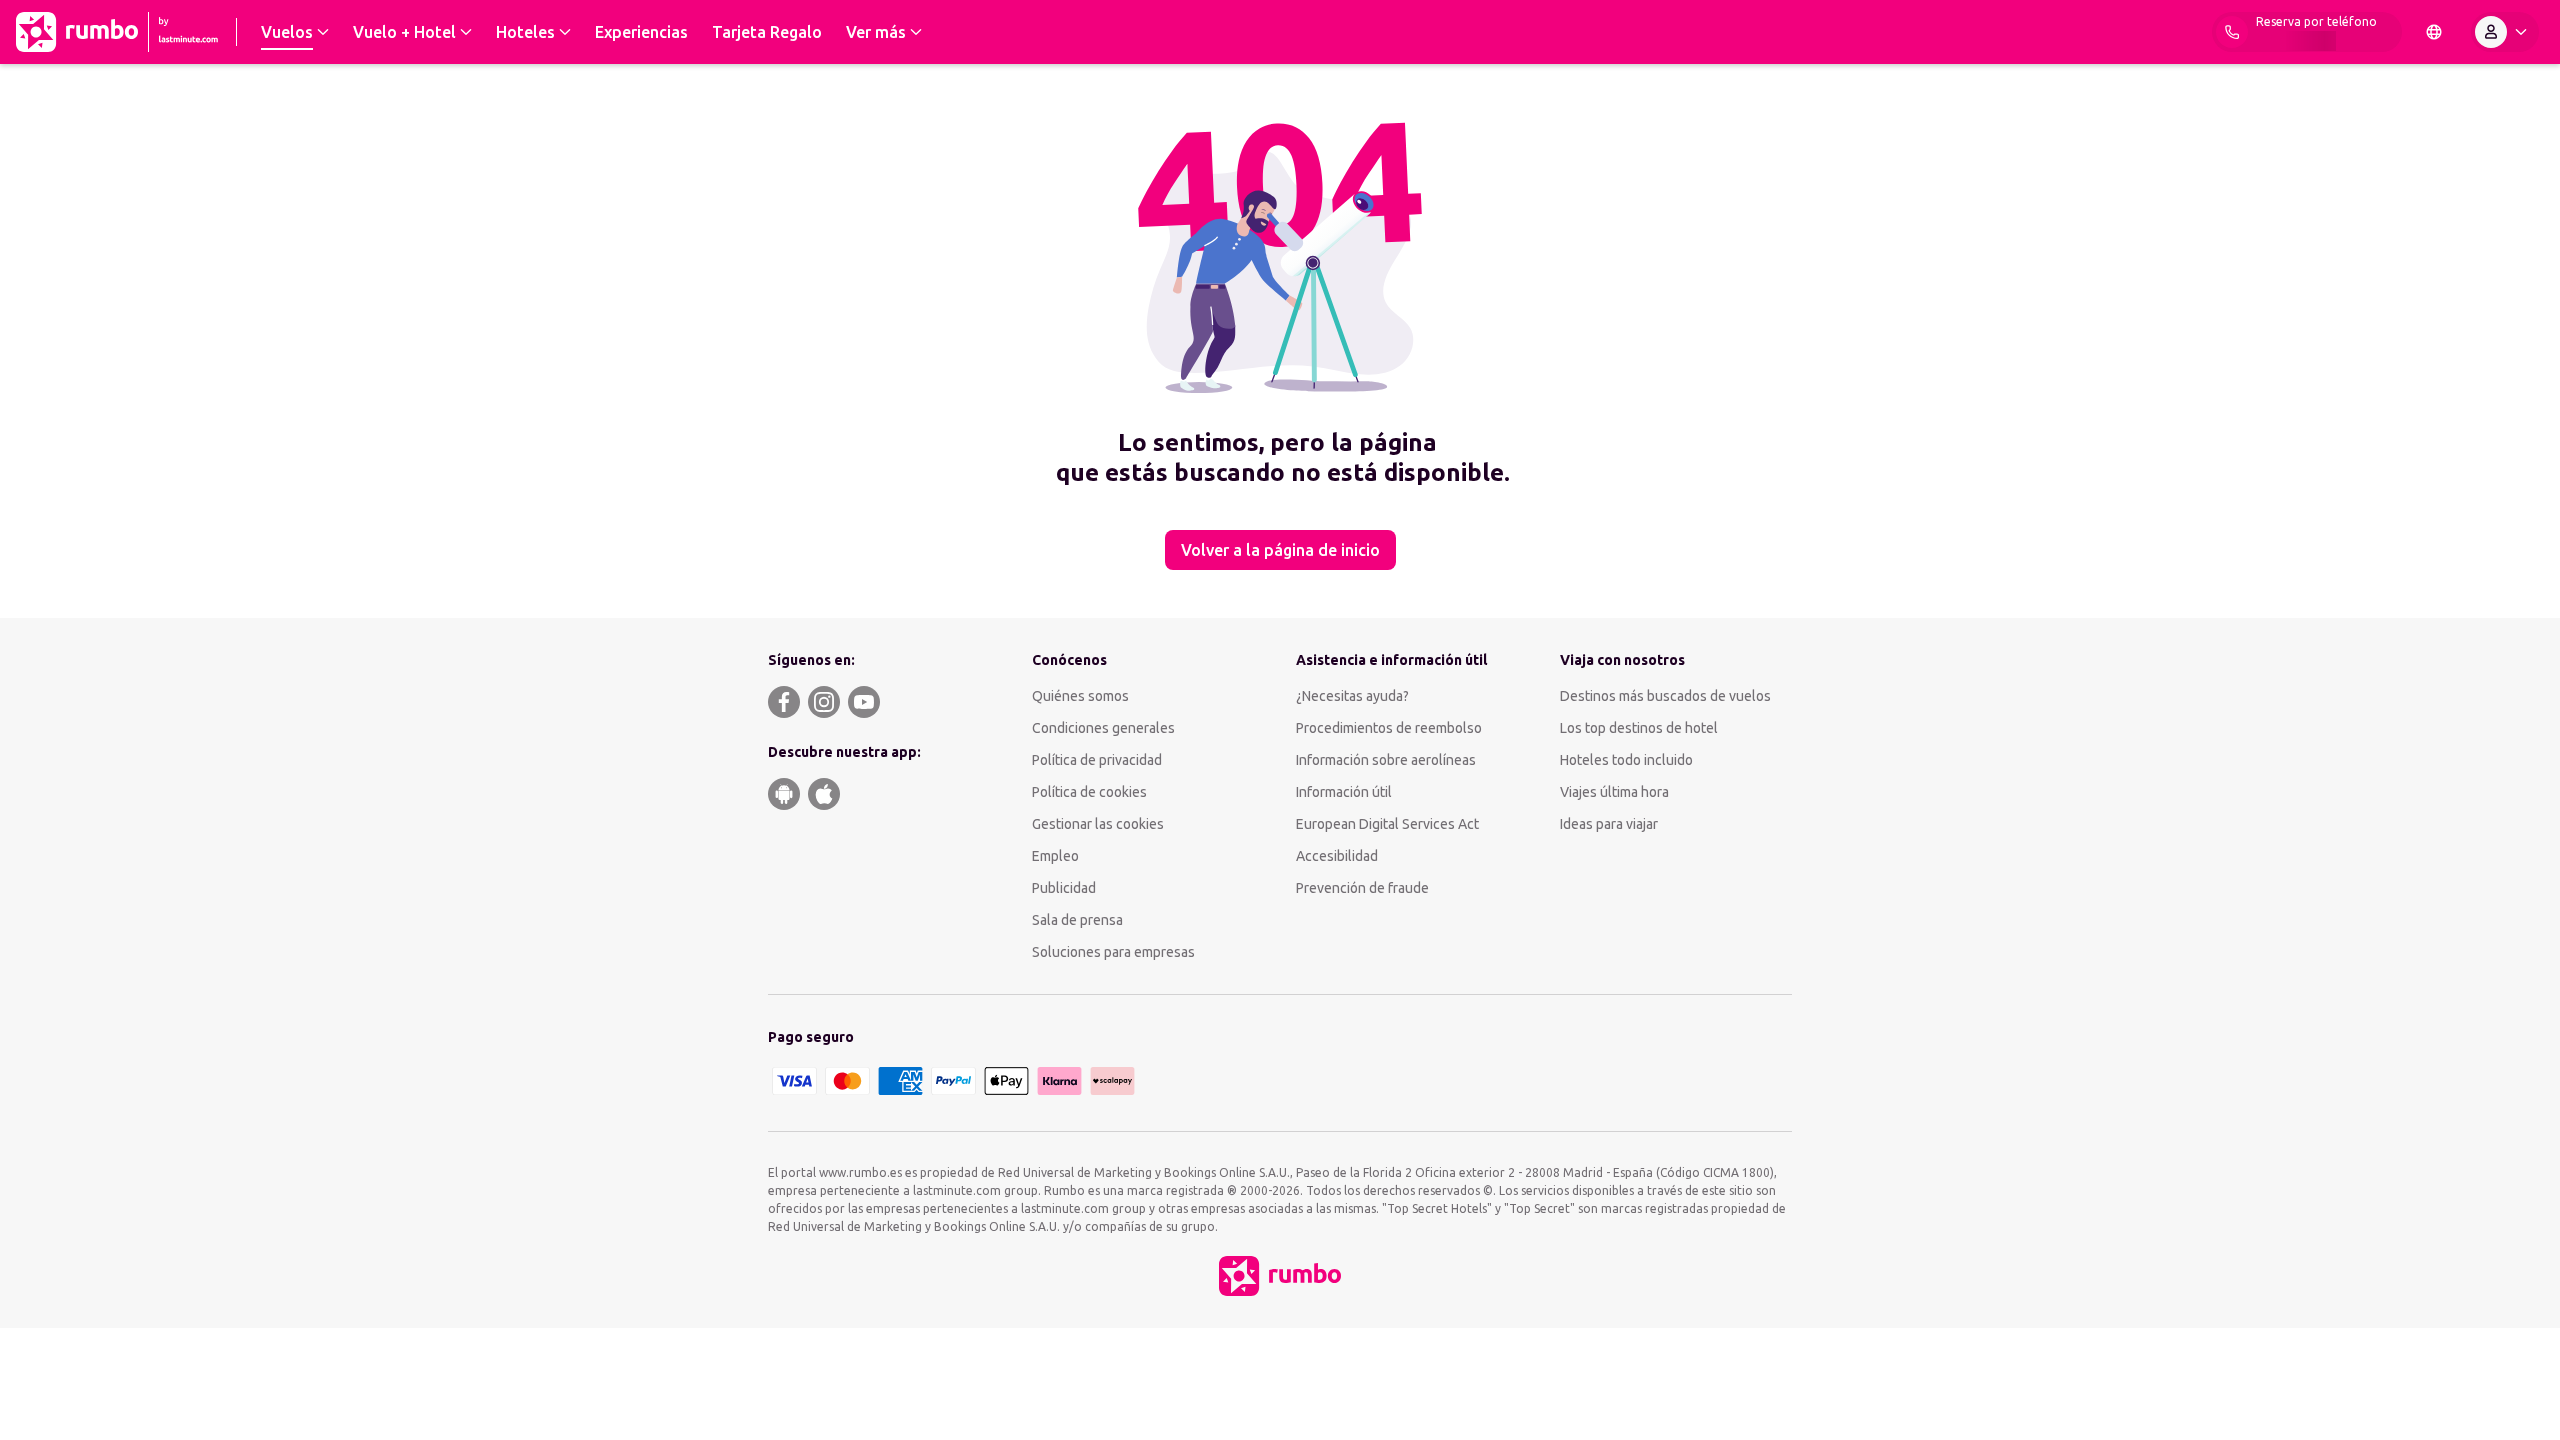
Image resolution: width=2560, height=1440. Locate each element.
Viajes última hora (1614, 792)
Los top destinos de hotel (1639, 728)
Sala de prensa (1077, 920)
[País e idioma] (2434, 32)
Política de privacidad (1097, 760)
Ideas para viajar (1609, 824)
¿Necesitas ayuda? (1352, 696)
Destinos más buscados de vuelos (1665, 696)
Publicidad (1064, 888)
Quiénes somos (1080, 696)
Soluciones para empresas (1113, 952)
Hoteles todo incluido (1626, 760)
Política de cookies (1089, 792)
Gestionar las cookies (1098, 824)
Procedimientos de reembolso (1389, 728)
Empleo (1055, 856)
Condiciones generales (1103, 728)
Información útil (1344, 792)
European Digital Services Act (1387, 824)
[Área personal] (2505, 32)
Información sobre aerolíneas (1386, 760)
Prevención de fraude (1362, 888)
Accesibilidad (1337, 856)
